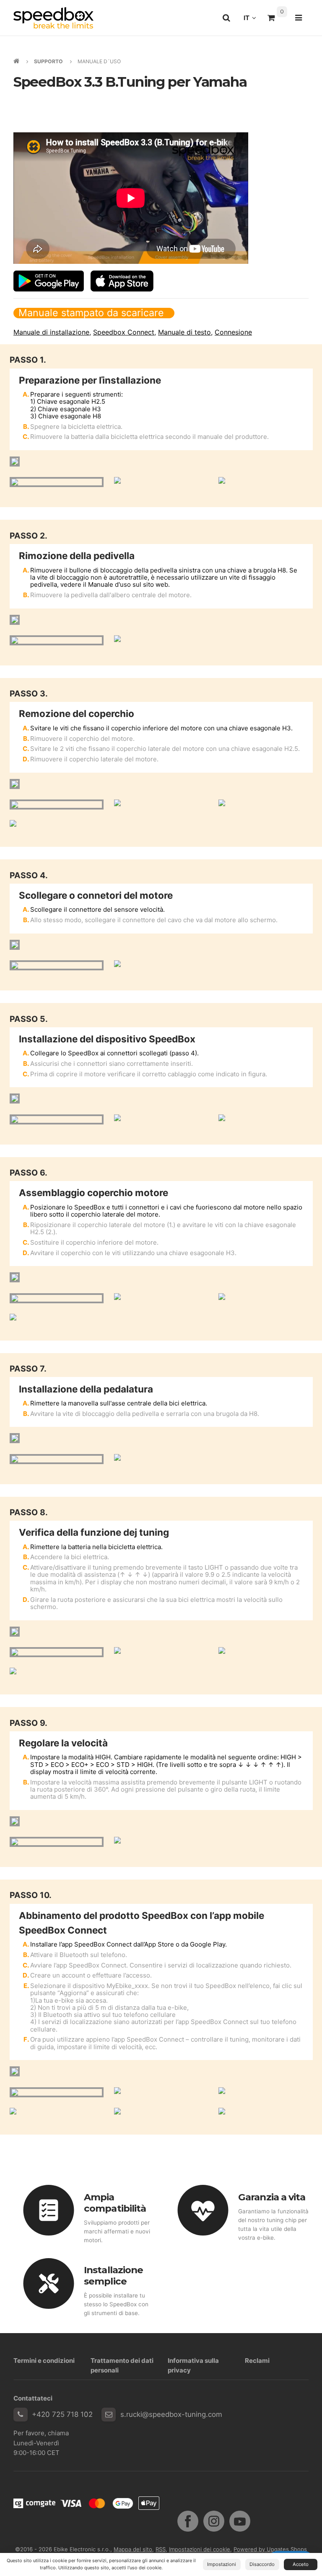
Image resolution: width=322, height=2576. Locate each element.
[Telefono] (21, 2415)
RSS (161, 2549)
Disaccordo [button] (262, 2564)
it (252, 20)
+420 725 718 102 (62, 2414)
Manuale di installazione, (52, 332)
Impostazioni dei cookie (200, 2549)
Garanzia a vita (272, 2197)
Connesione (233, 332)
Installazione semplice (113, 2276)
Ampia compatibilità (115, 2203)
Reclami (257, 2361)
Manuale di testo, (185, 332)
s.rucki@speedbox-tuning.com (171, 2414)
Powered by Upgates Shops (270, 2549)
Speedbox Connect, (125, 332)
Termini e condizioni (44, 2361)
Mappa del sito (133, 2549)
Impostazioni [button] (222, 2564)
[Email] (109, 2415)
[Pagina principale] (53, 18)
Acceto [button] (301, 2564)
